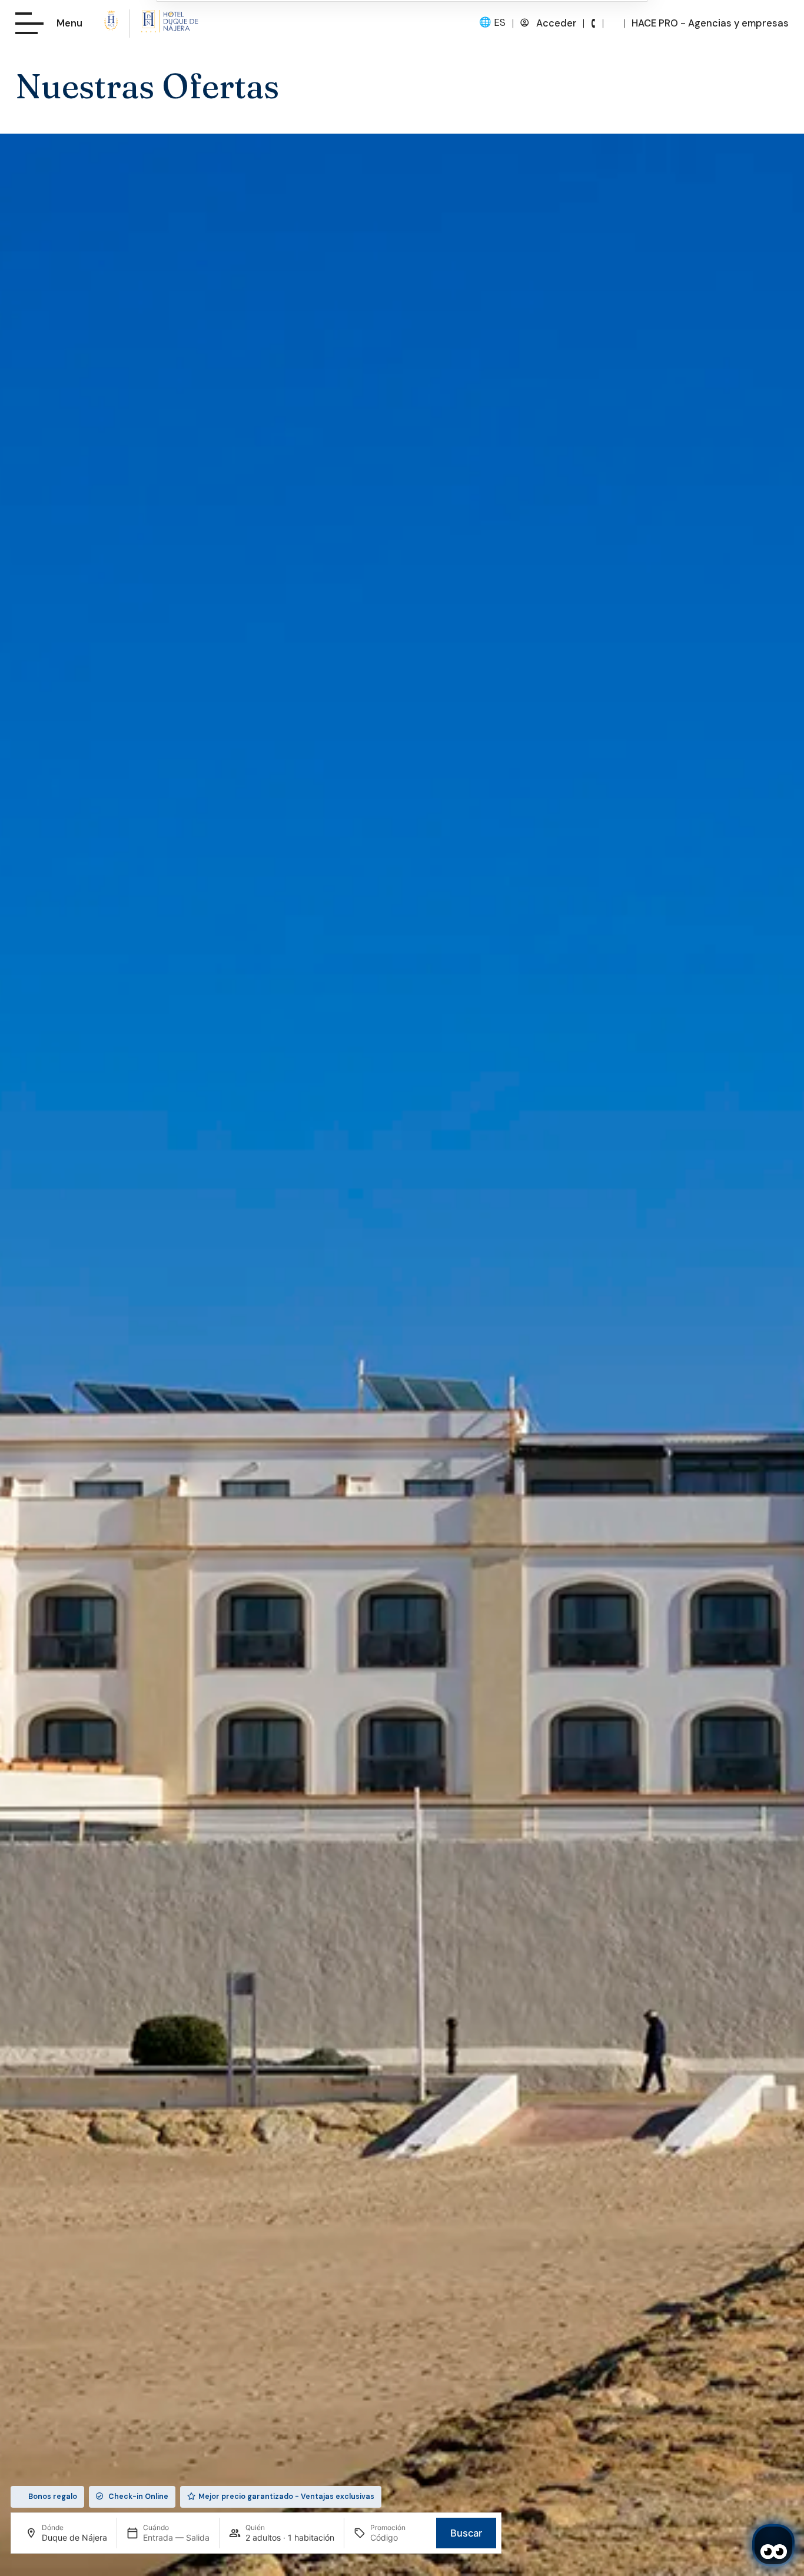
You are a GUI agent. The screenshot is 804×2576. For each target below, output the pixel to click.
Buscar (466, 2533)
